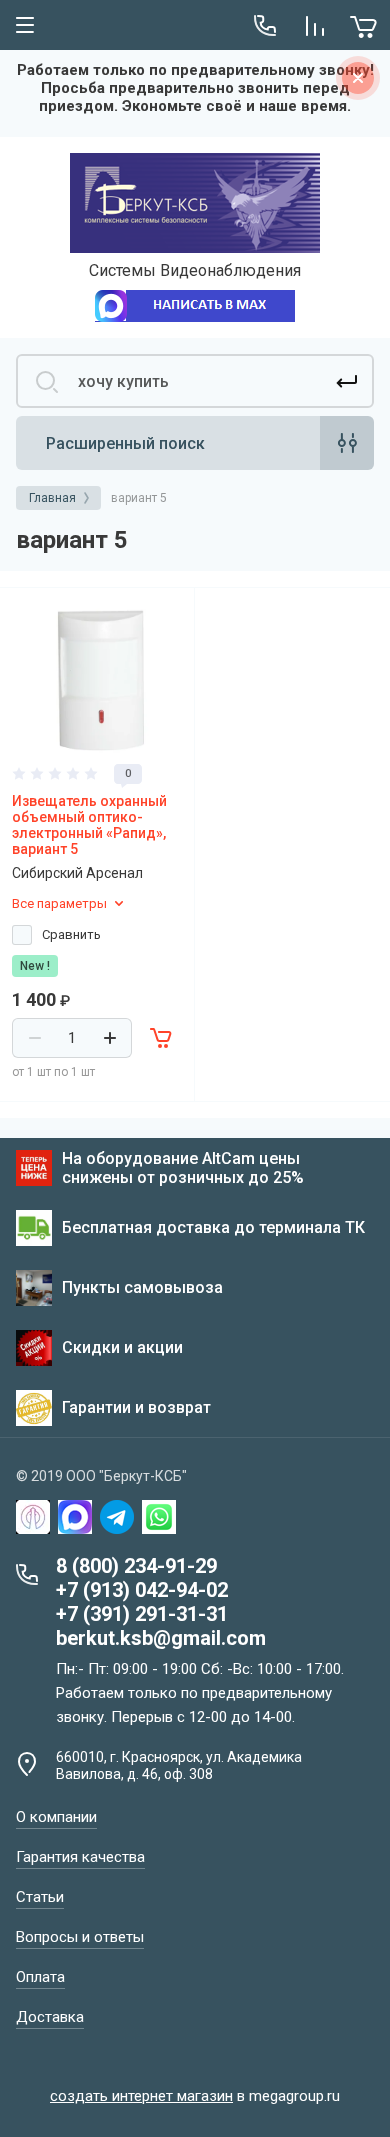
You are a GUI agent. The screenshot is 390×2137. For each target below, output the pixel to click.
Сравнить (71, 934)
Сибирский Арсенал (77, 873)
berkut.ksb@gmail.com (161, 1638)
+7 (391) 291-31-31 (142, 1614)
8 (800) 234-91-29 (136, 1566)
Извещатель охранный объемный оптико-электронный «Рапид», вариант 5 (89, 825)
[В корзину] (162, 1038)
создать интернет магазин (141, 2096)
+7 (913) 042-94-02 (142, 1590)
